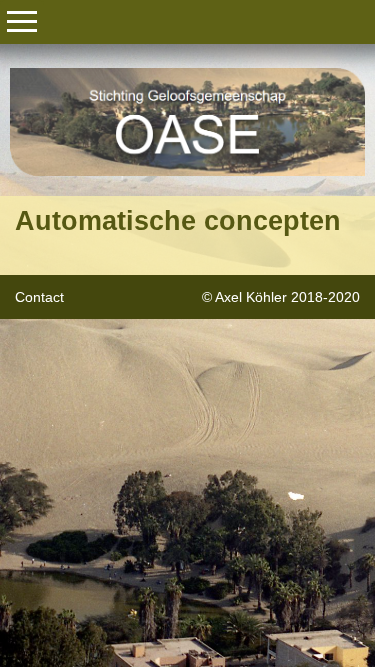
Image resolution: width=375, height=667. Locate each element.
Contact (39, 297)
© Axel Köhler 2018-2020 (281, 297)
